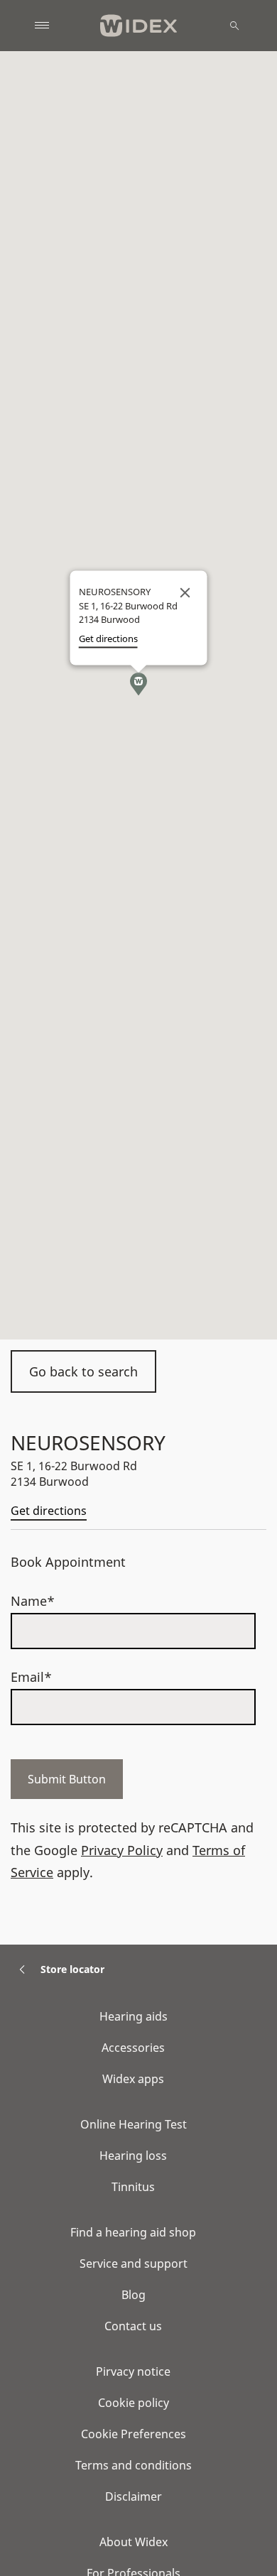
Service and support (134, 2263)
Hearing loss (133, 2156)
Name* (33, 1601)
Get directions (49, 1511)
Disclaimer (134, 2496)
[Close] (185, 592)
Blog (134, 2295)
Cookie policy (134, 2403)
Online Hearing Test (134, 2124)
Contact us (133, 2326)
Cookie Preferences (134, 2434)
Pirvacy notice (133, 2371)
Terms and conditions (134, 2465)
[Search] (234, 26)
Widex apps (133, 2079)
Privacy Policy (122, 1850)
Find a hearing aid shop (133, 2232)
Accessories (133, 2048)
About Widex (134, 2542)
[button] (138, 684)
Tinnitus (133, 2187)
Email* (31, 1677)
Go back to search (83, 1371)
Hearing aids (134, 2016)
